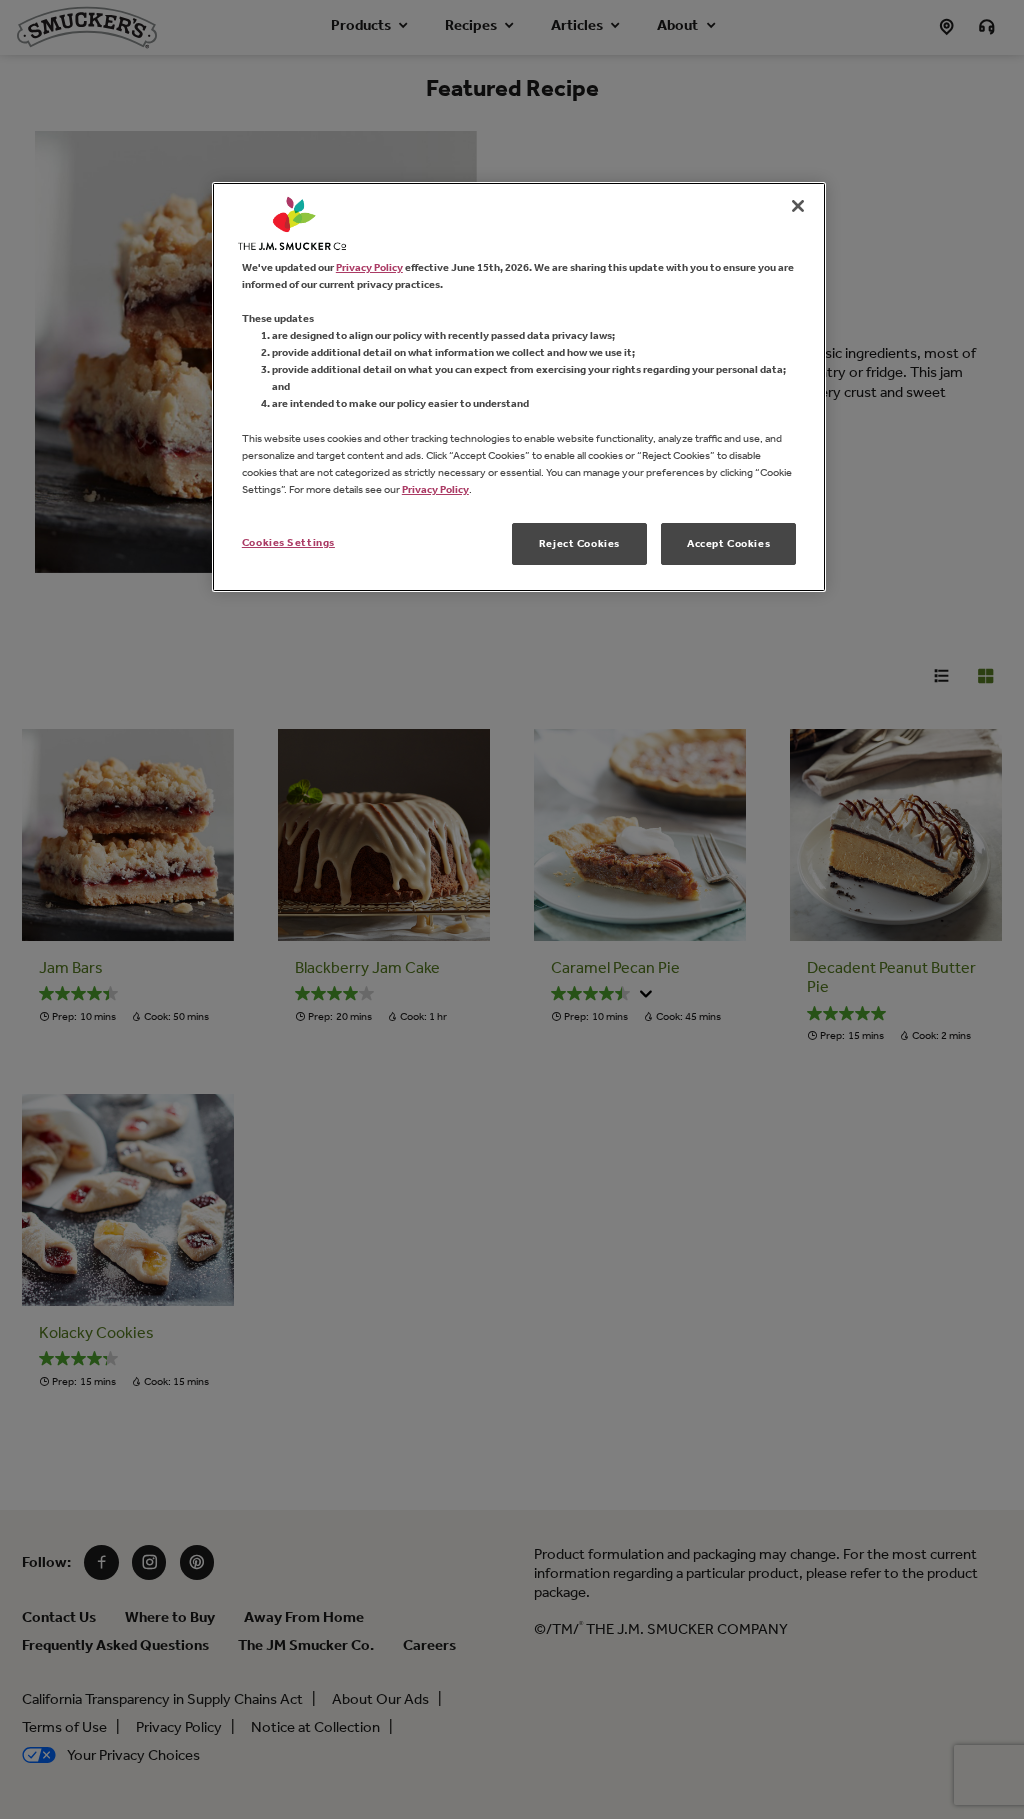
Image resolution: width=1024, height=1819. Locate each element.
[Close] (798, 206)
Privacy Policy (369, 267)
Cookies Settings (288, 542)
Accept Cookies (728, 543)
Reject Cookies (579, 543)
